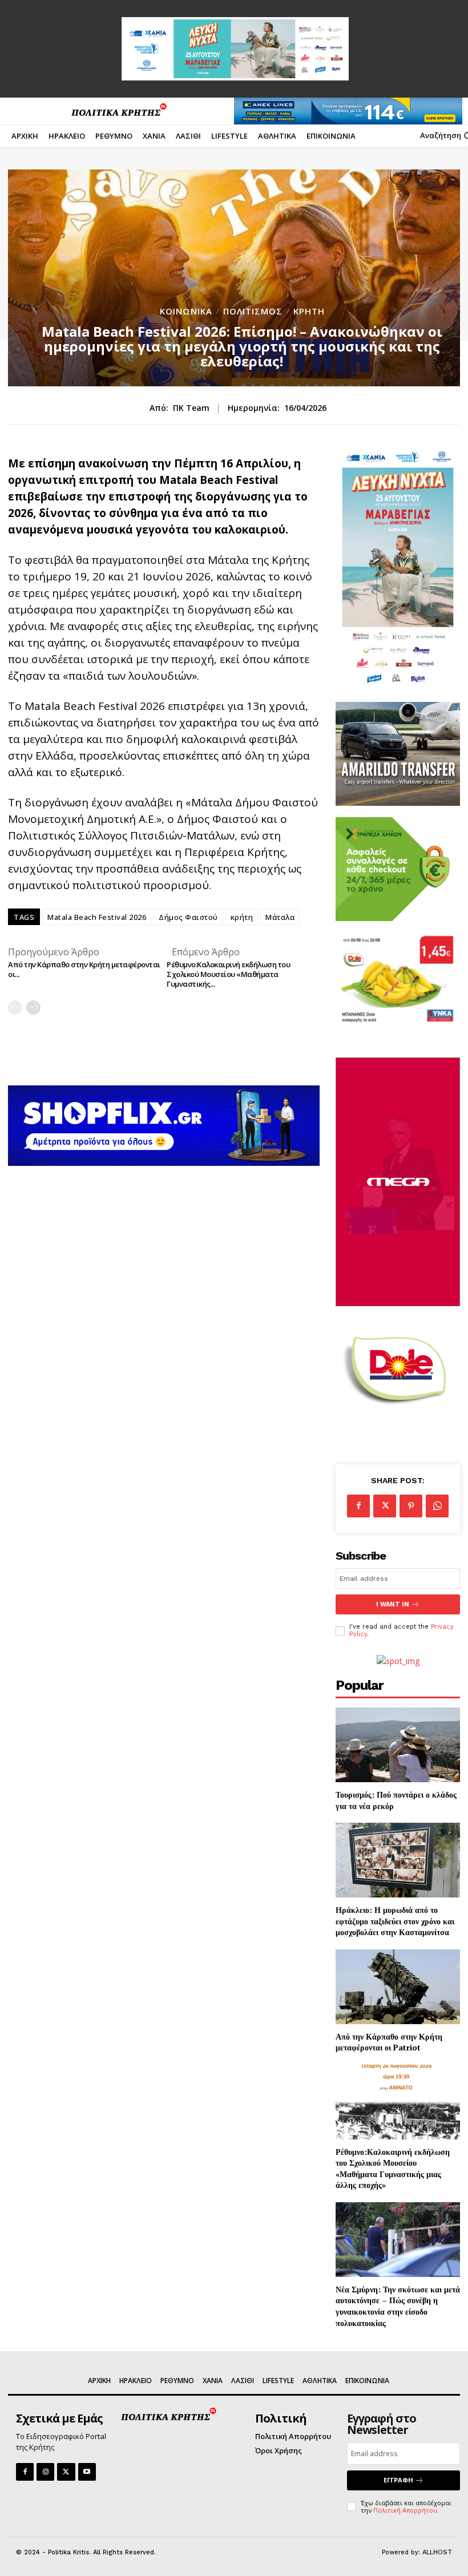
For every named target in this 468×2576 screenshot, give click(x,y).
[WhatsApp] (437, 1506)
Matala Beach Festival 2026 (97, 917)
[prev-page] (15, 1008)
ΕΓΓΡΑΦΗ (398, 2480)
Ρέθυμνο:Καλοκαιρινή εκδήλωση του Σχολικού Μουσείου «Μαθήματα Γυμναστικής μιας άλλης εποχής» (393, 2169)
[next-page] (33, 1008)
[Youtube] (87, 2472)
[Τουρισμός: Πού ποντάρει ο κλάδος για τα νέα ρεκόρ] (398, 1745)
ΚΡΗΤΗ (309, 311)
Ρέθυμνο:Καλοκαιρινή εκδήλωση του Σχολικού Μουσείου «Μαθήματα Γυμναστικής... (228, 974)
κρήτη (242, 917)
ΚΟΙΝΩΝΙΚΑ (186, 311)
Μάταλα (280, 917)
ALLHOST (437, 2552)
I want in (393, 1604)
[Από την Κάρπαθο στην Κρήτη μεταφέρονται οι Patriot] (398, 1987)
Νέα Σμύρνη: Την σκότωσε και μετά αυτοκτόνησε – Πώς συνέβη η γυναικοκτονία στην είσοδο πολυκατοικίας (398, 2306)
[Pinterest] (411, 1506)
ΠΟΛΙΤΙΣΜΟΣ (253, 311)
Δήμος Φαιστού (188, 917)
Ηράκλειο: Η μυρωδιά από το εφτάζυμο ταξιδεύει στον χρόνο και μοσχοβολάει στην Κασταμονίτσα (395, 1921)
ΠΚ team (191, 408)
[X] (385, 1506)
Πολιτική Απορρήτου (405, 2510)
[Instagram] (45, 2472)
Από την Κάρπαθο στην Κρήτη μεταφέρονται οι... (84, 969)
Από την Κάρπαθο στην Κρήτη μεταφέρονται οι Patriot (389, 2042)
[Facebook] (358, 1506)
